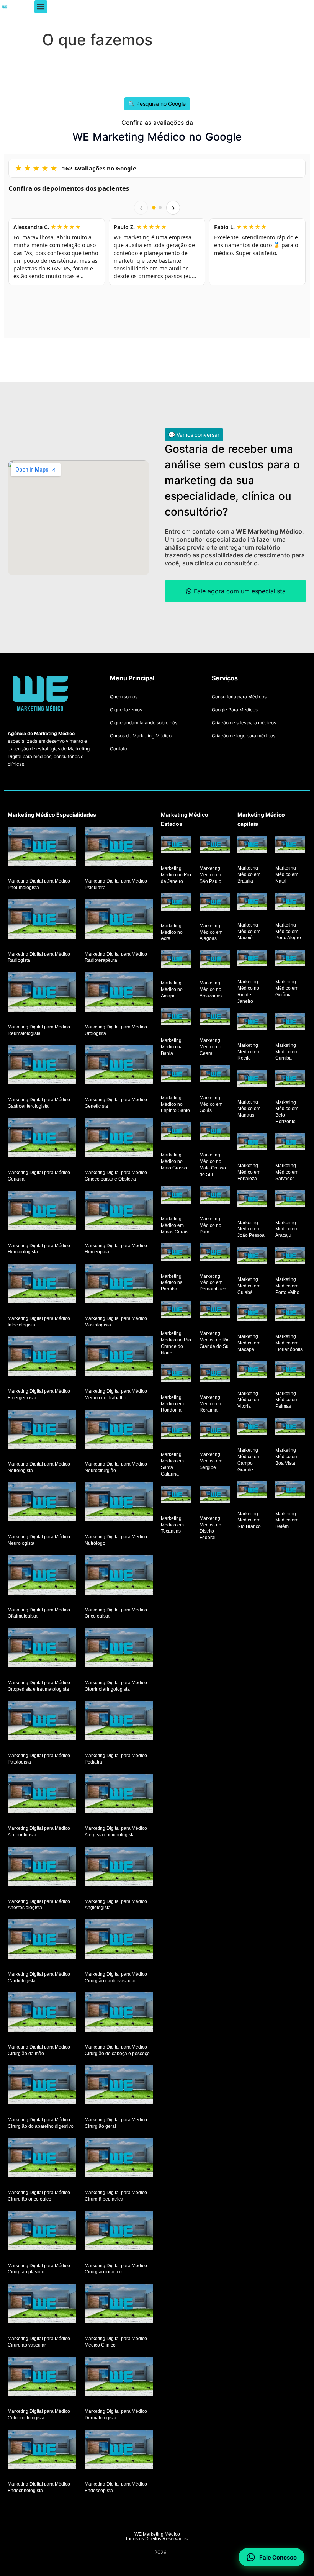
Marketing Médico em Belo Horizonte (287, 1112)
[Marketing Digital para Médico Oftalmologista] (42, 1575)
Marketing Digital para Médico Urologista (116, 1030)
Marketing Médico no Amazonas (211, 989)
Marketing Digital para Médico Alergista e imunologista (116, 1832)
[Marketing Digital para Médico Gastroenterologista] (42, 1065)
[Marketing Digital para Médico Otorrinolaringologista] (119, 1648)
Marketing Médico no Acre (172, 932)
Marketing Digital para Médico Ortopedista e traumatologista (39, 1686)
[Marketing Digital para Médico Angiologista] (119, 1866)
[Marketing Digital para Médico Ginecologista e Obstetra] (119, 1137)
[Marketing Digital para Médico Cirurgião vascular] (42, 2303)
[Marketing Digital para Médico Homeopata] (119, 1211)
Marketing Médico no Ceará (210, 1047)
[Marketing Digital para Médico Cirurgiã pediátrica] (119, 2158)
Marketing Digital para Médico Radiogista (39, 957)
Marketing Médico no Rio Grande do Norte (176, 1343)
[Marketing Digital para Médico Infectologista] (42, 1283)
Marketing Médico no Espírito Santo (175, 1104)
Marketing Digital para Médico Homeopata (116, 1249)
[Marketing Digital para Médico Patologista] (42, 1720)
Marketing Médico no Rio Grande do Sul (215, 1340)
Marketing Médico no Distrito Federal (210, 1528)
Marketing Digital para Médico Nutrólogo (116, 1540)
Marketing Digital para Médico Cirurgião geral (116, 2123)
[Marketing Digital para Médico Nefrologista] (42, 1429)
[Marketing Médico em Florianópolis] (290, 1312)
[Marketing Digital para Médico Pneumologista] (42, 846)
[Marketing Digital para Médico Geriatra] (42, 1137)
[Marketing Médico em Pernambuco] (215, 1252)
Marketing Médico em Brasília (249, 874)
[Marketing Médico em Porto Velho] (290, 1256)
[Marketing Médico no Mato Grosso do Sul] (215, 1131)
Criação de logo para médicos (244, 736)
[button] (41, 7)
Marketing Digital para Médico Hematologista (39, 1249)
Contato (119, 749)
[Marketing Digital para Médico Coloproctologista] (42, 2376)
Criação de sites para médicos (244, 723)
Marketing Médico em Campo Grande (249, 1460)
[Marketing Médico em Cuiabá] (252, 1256)
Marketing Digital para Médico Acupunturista (39, 1832)
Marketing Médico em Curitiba (287, 1052)
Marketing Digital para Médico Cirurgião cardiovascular (116, 1977)
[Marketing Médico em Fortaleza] (252, 1141)
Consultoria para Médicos (239, 697)
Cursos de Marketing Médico (141, 736)
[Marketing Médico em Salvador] (290, 1141)
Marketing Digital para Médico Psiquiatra (116, 884)
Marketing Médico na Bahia (172, 1047)
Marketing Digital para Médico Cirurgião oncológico (39, 2196)
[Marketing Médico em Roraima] (215, 1373)
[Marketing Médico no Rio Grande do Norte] (176, 1309)
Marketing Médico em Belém (287, 1520)
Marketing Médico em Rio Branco (249, 1520)
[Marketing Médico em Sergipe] (215, 1430)
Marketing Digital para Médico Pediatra (116, 1759)
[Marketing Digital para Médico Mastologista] (119, 1283)
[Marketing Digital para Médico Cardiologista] (42, 1939)
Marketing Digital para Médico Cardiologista (39, 1977)
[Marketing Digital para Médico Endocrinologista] (42, 2449)
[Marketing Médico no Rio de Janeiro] (176, 844)
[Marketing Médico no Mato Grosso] (176, 1131)
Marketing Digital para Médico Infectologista (39, 1322)
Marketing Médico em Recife (249, 1052)
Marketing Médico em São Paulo (211, 875)
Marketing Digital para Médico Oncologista (116, 1613)
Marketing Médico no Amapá (172, 989)
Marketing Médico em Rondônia (172, 1404)
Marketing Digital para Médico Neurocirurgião (116, 1467)
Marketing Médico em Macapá (249, 1343)
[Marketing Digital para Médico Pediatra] (119, 1720)
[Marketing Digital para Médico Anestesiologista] (42, 1866)
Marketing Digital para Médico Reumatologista (39, 1030)
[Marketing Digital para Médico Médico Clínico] (119, 2303)
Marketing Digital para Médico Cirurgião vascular (39, 2342)
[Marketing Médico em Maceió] (252, 901)
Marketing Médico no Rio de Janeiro (176, 875)
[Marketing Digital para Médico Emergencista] (42, 1356)
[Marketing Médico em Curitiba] (290, 1021)
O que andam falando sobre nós (144, 723)
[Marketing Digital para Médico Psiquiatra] (119, 846)
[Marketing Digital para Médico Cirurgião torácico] (119, 2231)
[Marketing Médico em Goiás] (215, 1073)
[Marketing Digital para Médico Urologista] (119, 992)
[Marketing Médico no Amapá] (176, 959)
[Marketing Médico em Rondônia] (176, 1373)
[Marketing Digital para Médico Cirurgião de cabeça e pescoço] (119, 2012)
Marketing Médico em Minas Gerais (175, 1225)
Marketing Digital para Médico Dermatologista (116, 2415)
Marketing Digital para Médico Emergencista (39, 1394)
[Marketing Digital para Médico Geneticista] (119, 1065)
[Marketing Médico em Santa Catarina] (176, 1430)
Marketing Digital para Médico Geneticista (116, 1103)
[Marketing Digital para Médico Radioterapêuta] (119, 919)
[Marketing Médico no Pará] (215, 1195)
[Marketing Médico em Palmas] (290, 1369)
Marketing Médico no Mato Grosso (174, 1161)
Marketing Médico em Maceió (249, 932)
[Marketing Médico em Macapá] (252, 1312)
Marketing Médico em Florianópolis (289, 1343)
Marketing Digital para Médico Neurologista (39, 1540)
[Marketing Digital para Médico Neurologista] (42, 1502)
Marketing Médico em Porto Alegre (288, 932)
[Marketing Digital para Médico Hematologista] (42, 1211)
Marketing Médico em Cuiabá (249, 1286)
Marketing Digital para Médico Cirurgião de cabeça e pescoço (117, 2050)
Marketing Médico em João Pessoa (251, 1229)
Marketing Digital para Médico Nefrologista (39, 1467)
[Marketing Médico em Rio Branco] (252, 1490)
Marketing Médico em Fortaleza (249, 1172)
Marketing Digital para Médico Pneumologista (39, 884)
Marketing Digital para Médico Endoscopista (116, 2487)
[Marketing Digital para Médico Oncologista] (119, 1575)
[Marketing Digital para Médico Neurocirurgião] (119, 1429)
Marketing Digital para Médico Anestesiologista (39, 1904)
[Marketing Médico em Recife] (252, 1021)
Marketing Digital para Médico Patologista (39, 1759)
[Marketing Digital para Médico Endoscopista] (119, 2449)
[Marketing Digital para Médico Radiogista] (42, 919)
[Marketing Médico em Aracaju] (290, 1199)
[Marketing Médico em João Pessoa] (252, 1199)
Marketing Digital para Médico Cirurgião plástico (39, 2269)
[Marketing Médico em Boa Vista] (290, 1426)
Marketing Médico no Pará (210, 1225)
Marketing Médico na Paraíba (172, 1282)
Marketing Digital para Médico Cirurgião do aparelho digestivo (41, 2123)
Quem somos (124, 697)
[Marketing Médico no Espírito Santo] (176, 1073)
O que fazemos (126, 710)
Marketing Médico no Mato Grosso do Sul (213, 1164)
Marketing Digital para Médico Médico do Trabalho (116, 1394)
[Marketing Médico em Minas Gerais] (176, 1195)
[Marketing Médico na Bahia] (176, 1016)
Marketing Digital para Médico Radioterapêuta (116, 957)
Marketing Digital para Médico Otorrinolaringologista (116, 1686)
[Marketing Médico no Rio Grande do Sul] (215, 1309)
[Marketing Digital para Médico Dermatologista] (119, 2376)
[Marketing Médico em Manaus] (252, 1078)
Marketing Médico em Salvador (287, 1172)
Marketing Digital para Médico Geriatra (39, 1176)
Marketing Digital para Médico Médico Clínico (116, 2342)
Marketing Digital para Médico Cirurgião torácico (116, 2269)
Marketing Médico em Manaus (249, 1109)
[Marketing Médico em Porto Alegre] (290, 901)
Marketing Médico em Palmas (287, 1400)
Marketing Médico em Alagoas (211, 932)
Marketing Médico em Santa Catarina (172, 1464)
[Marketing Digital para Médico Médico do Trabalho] (119, 1356)
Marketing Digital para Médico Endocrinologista (39, 2487)
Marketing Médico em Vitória (249, 1400)
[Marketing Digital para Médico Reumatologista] (42, 992)
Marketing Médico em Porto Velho (287, 1286)
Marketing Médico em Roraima (211, 1404)
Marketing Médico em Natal (287, 874)
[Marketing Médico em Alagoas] (215, 902)
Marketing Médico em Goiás (211, 1104)
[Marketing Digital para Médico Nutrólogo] (119, 1502)
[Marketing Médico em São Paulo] (215, 844)
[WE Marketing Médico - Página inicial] (5, 7)
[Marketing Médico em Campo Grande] (252, 1426)
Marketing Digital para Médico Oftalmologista (39, 1613)
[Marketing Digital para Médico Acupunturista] (42, 1793)
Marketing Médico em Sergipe (211, 1461)
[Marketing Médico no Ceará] (215, 1016)
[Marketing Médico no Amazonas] (215, 959)
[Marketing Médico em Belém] (290, 1490)
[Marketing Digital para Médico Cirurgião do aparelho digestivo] (42, 2085)
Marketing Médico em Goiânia (287, 988)
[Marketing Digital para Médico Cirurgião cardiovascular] (119, 1939)
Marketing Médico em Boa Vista (287, 1457)
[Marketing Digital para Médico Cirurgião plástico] (42, 2231)
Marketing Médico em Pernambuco (213, 1282)
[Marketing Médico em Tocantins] (176, 1494)
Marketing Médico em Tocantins (172, 1525)
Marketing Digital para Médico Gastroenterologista (39, 1103)
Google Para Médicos (235, 710)
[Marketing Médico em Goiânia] (290, 958)
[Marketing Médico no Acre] (176, 902)
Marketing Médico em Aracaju (287, 1229)
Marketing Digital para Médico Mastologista (116, 1322)
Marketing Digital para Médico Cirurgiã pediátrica (116, 2196)
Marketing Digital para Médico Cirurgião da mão (39, 2050)
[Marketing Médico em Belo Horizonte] (290, 1078)
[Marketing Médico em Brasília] (252, 844)
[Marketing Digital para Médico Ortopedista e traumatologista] (42, 1648)
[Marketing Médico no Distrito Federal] (215, 1494)
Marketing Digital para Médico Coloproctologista (39, 2415)
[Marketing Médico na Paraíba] (176, 1252)
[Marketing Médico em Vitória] (252, 1369)
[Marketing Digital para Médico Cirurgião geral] (119, 2085)
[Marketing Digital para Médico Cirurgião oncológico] (42, 2158)
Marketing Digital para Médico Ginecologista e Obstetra (116, 1176)
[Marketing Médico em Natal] (290, 844)
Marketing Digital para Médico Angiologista (116, 1904)
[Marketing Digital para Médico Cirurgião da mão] (42, 2012)
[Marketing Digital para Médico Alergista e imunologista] (119, 1793)
